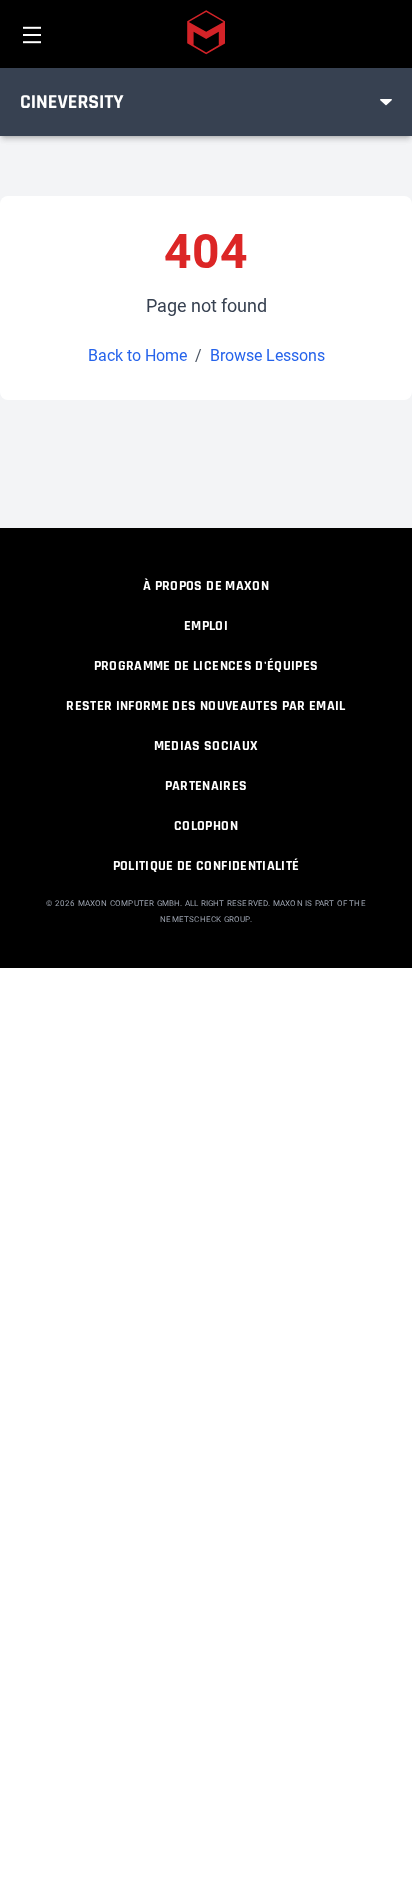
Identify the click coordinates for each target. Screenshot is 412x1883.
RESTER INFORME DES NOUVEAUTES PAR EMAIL (206, 706)
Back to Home (137, 355)
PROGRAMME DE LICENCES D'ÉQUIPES (206, 666)
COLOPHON (206, 826)
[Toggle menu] (386, 102)
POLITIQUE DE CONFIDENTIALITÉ (206, 866)
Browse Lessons (267, 355)
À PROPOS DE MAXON (206, 586)
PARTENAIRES (206, 786)
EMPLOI (206, 626)
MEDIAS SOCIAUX (206, 746)
